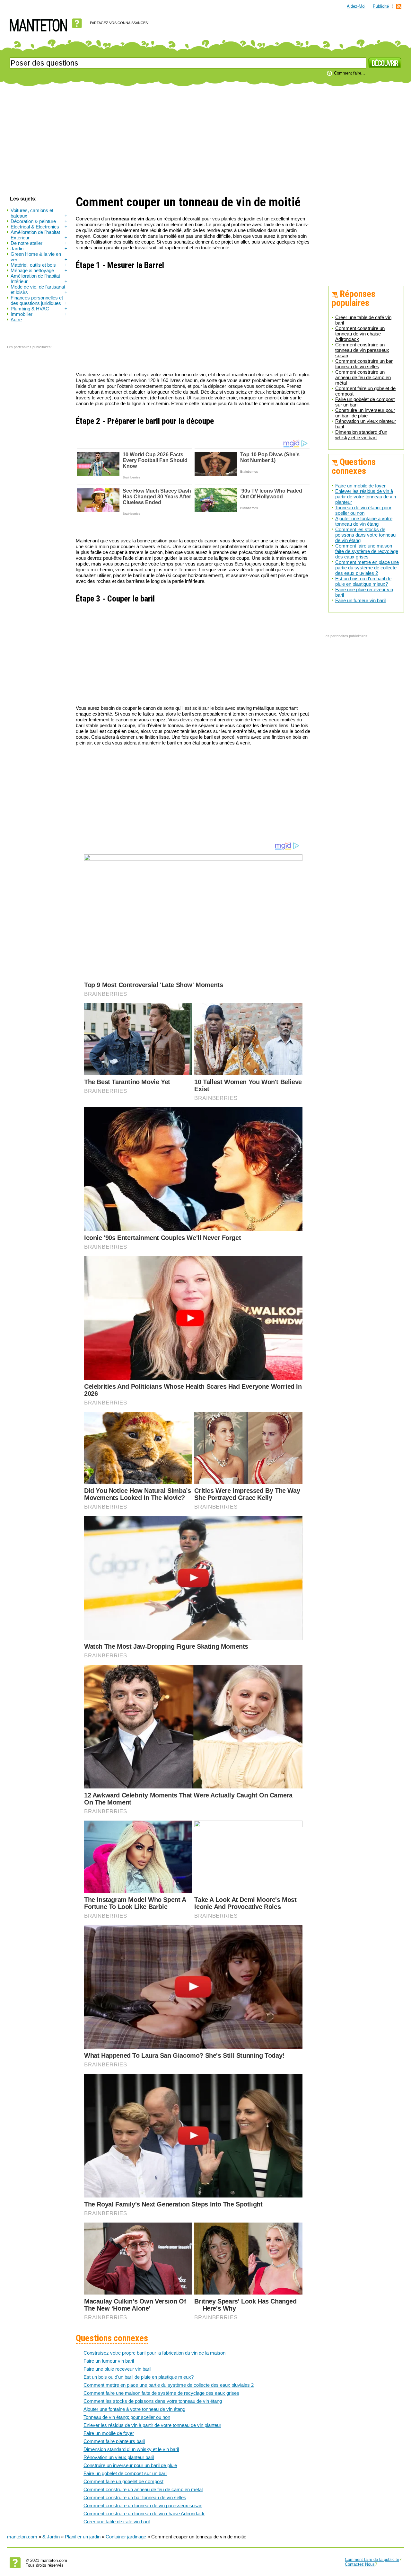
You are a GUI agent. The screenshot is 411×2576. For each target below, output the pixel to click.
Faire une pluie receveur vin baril (117, 2369)
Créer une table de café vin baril (117, 2522)
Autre (16, 320)
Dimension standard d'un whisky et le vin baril (361, 435)
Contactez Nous (360, 2564)
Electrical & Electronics (39, 227)
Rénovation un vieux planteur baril (119, 2457)
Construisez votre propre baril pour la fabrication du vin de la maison (154, 2353)
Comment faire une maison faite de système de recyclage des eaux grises (367, 551)
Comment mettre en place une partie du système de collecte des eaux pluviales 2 (367, 568)
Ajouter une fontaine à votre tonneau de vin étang (364, 521)
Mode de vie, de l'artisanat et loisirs (39, 290)
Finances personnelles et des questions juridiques (39, 300)
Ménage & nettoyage (39, 270)
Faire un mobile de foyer (360, 486)
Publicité (381, 6)
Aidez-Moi (356, 6)
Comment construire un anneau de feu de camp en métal (363, 377)
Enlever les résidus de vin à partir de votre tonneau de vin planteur (366, 497)
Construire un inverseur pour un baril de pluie (365, 413)
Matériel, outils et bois (39, 265)
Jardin (39, 249)
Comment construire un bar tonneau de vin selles (364, 364)
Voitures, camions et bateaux (39, 213)
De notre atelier (39, 243)
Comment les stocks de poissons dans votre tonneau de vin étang (365, 535)
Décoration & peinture (39, 221)
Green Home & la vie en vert (39, 257)
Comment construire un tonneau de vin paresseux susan (362, 350)
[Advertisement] (205, 141)
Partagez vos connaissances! (119, 23)
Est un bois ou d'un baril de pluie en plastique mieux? (363, 581)
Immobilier (39, 314)
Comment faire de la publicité (372, 2559)
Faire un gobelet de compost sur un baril (125, 2473)
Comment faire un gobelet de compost (123, 2481)
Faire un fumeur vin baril (360, 600)
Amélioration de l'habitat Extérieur (39, 235)
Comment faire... (350, 73)
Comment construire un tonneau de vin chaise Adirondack (360, 334)
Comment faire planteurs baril (114, 2441)
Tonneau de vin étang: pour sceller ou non (363, 510)
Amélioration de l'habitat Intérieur (39, 279)
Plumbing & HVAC (39, 309)
